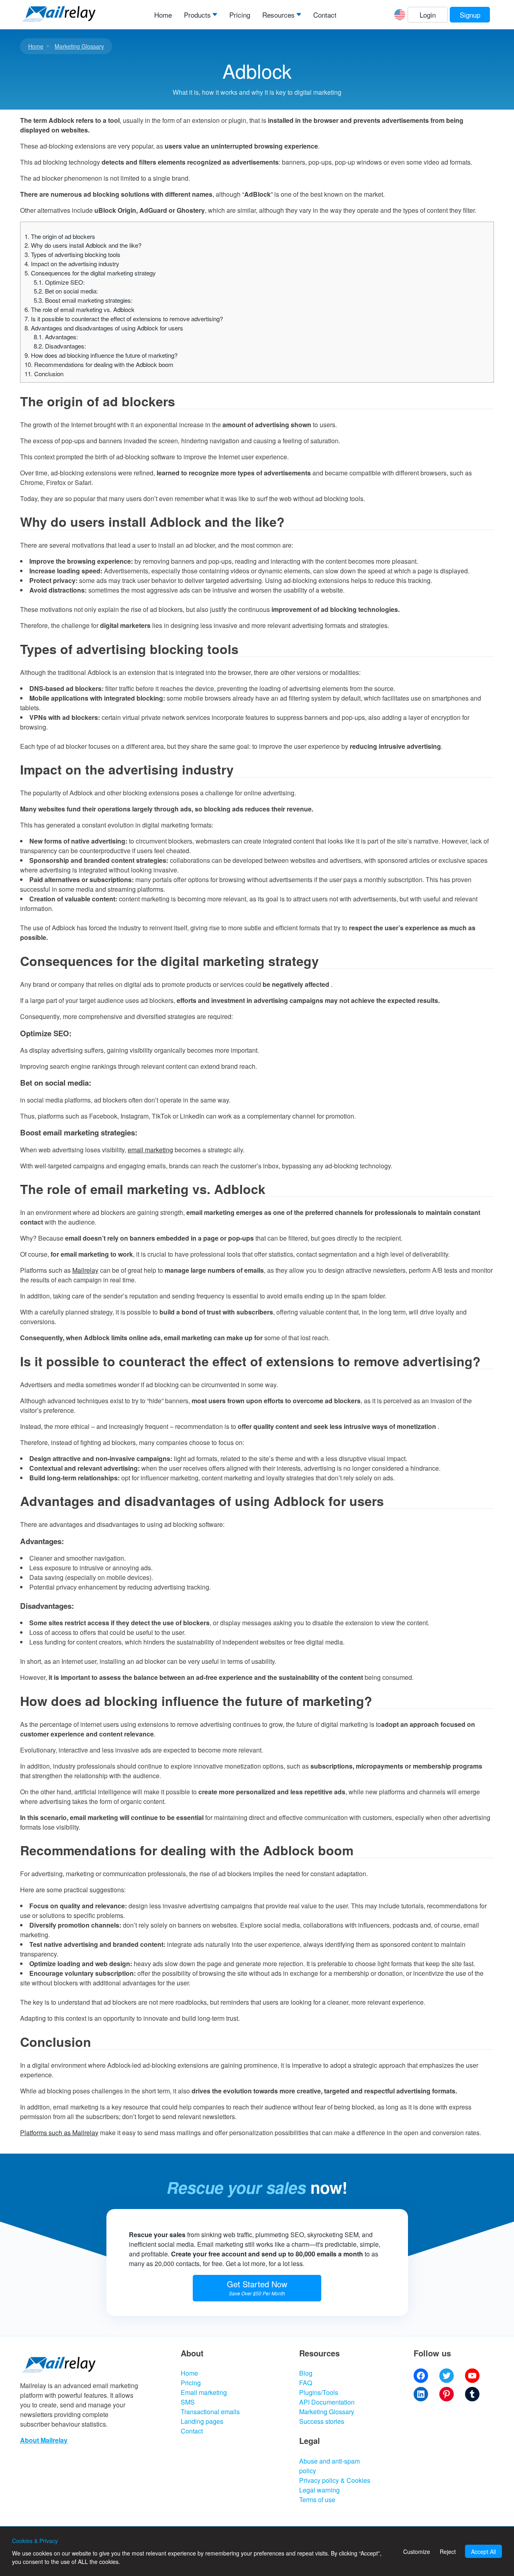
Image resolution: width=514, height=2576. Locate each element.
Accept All (483, 2552)
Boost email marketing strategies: (83, 300)
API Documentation (327, 2402)
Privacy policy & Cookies (335, 2480)
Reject (448, 2552)
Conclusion (44, 374)
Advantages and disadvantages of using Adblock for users (104, 328)
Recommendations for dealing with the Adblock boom (99, 364)
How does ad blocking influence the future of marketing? (101, 355)
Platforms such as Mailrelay (59, 2133)
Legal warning (319, 2490)
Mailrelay (85, 1270)
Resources (278, 15)
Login (428, 15)
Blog (306, 2373)
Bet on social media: (66, 291)
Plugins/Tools (319, 2392)
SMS (188, 2402)
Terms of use (317, 2500)
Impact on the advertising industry (72, 264)
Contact (325, 15)
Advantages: (56, 337)
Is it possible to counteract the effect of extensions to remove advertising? (124, 319)
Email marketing (204, 2392)
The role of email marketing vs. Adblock (80, 309)
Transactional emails (210, 2412)
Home (163, 15)
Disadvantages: (60, 346)
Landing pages (202, 2421)
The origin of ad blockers (60, 236)
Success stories (322, 2421)
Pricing (240, 15)
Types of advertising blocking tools (72, 254)
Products (197, 15)
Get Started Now (257, 2287)
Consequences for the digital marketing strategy (90, 273)
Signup (470, 15)
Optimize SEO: (59, 282)
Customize (417, 2552)
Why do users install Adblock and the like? (83, 245)
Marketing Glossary (79, 46)
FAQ (306, 2383)
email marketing (150, 1150)
